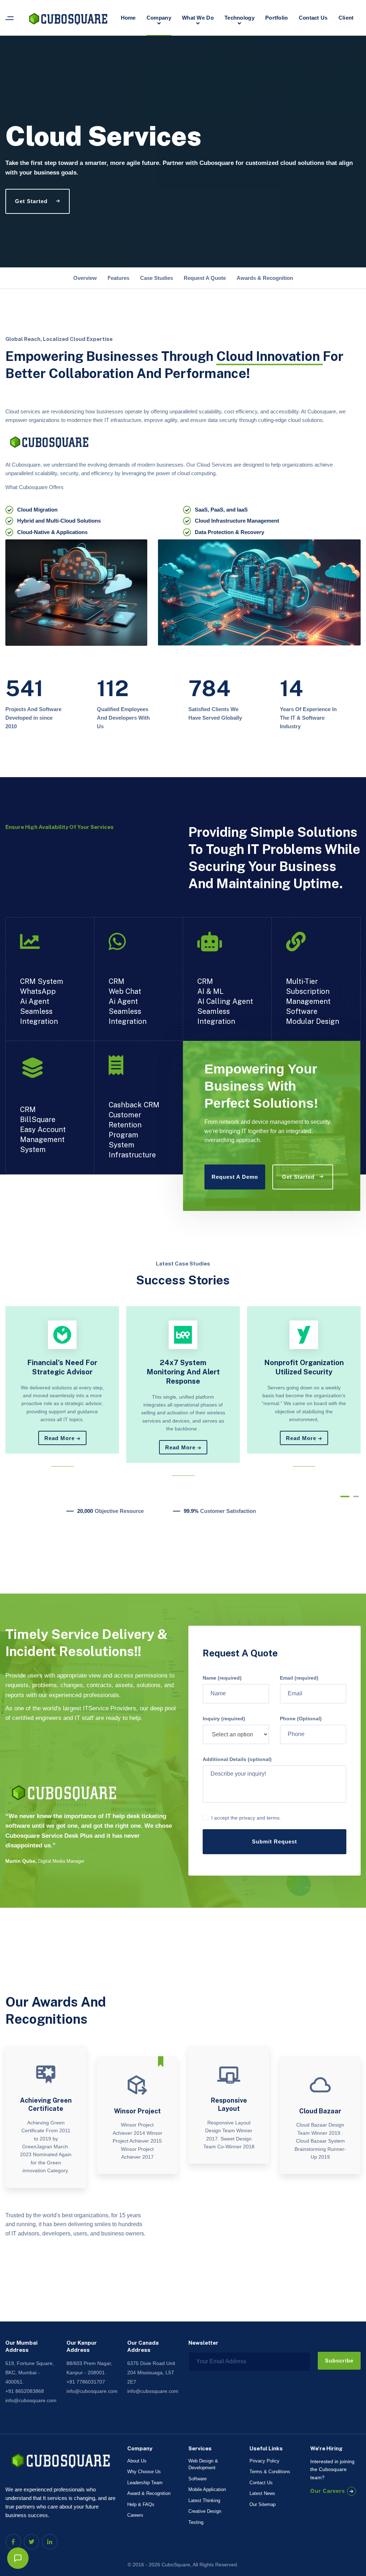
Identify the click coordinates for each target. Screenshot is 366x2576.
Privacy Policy (264, 2461)
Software (197, 2479)
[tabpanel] (62, 1380)
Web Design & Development (203, 2464)
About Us (137, 2461)
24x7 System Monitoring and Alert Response (183, 1372)
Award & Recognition (149, 2493)
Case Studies (157, 278)
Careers (135, 2515)
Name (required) (222, 1678)
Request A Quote (205, 278)
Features (118, 278)
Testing (196, 2522)
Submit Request (274, 1842)
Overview (85, 278)
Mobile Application (207, 2489)
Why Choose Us (144, 2472)
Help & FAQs (141, 2504)
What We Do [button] (198, 18)
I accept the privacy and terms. (246, 1818)
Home (128, 18)
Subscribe (339, 2361)
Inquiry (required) (224, 1719)
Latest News (262, 2493)
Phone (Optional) (301, 1719)
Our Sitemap (263, 2504)
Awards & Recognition (265, 278)
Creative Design (205, 2511)
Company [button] (159, 18)
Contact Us (261, 2483)
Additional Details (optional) (237, 1759)
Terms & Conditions (270, 2472)
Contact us (313, 18)
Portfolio (277, 18)
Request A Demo (235, 1177)
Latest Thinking (204, 2500)
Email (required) (299, 1678)
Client (346, 18)
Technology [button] (239, 18)
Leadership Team (145, 2483)
